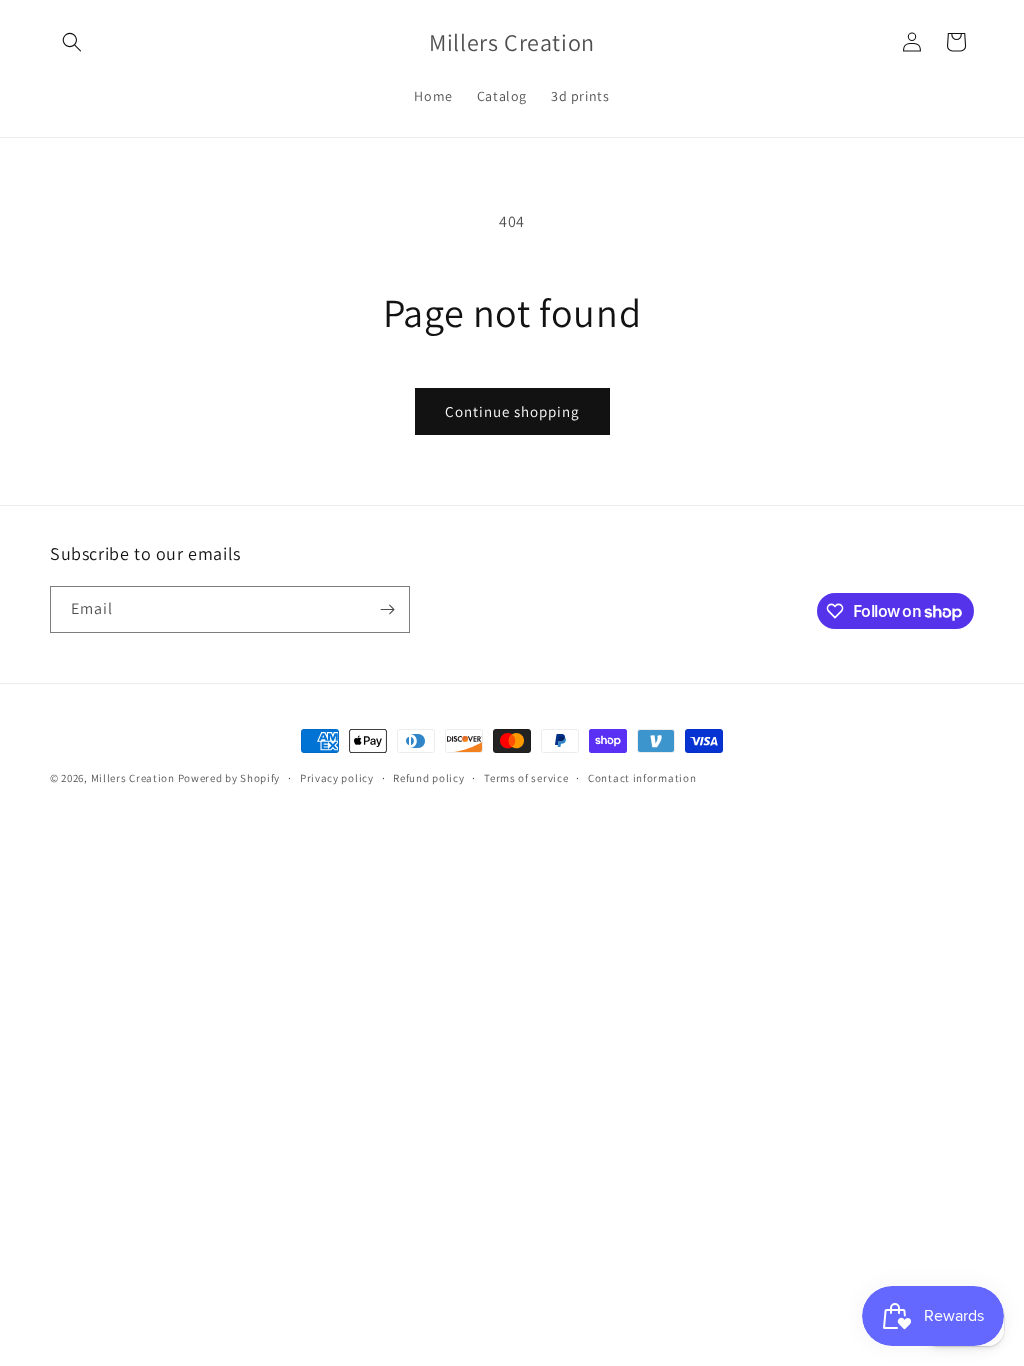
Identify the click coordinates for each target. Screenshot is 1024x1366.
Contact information (642, 778)
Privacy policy (337, 778)
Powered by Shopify (229, 778)
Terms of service (526, 778)
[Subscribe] (387, 609)
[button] (72, 42)
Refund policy (428, 778)
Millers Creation (134, 778)
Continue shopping (512, 411)
